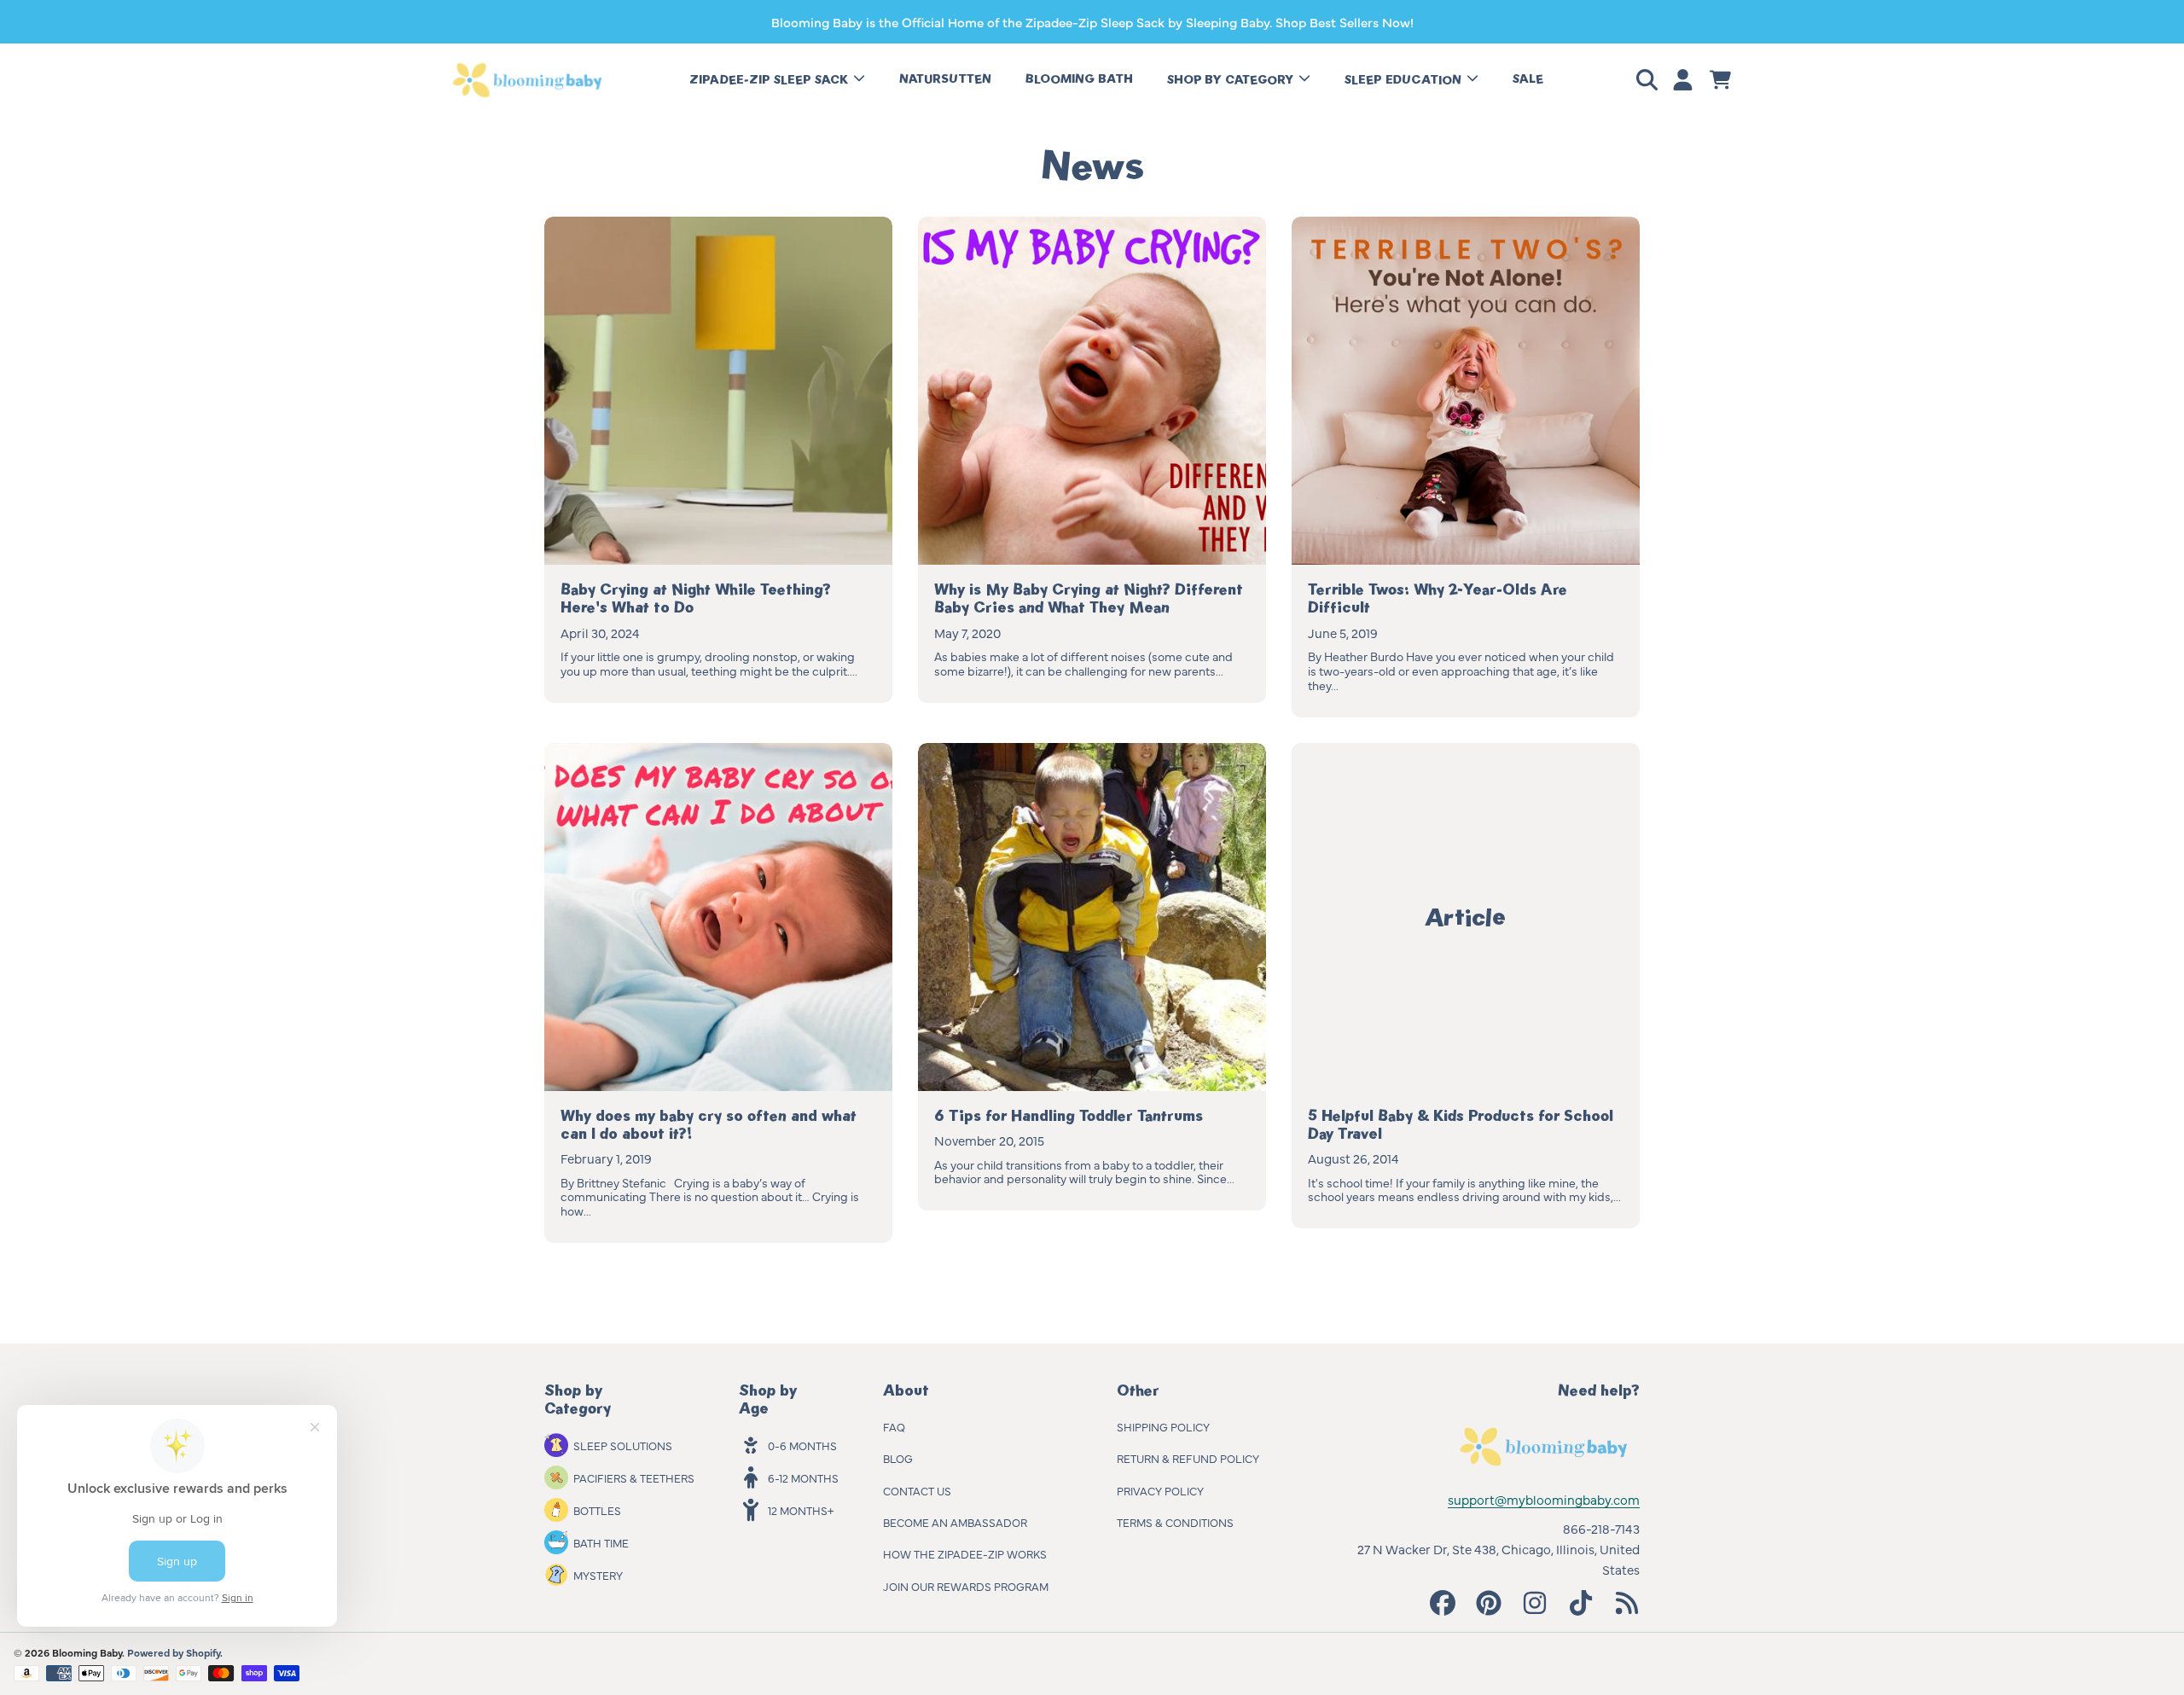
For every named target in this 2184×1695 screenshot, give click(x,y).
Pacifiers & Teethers (634, 1477)
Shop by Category (1232, 80)
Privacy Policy (1160, 1490)
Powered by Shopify (174, 1652)
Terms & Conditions (1175, 1522)
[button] (1650, 80)
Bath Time (601, 1542)
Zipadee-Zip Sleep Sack (770, 80)
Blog (898, 1458)
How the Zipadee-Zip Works (965, 1553)
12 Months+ (801, 1510)
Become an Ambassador (955, 1522)
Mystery (598, 1575)
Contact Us (917, 1490)
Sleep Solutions (623, 1445)
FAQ (894, 1426)
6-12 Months (803, 1477)
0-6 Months (802, 1445)
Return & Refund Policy (1188, 1458)
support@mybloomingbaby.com (1544, 1499)
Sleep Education (1405, 80)
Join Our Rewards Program (966, 1586)
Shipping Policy (1163, 1426)
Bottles (597, 1510)
